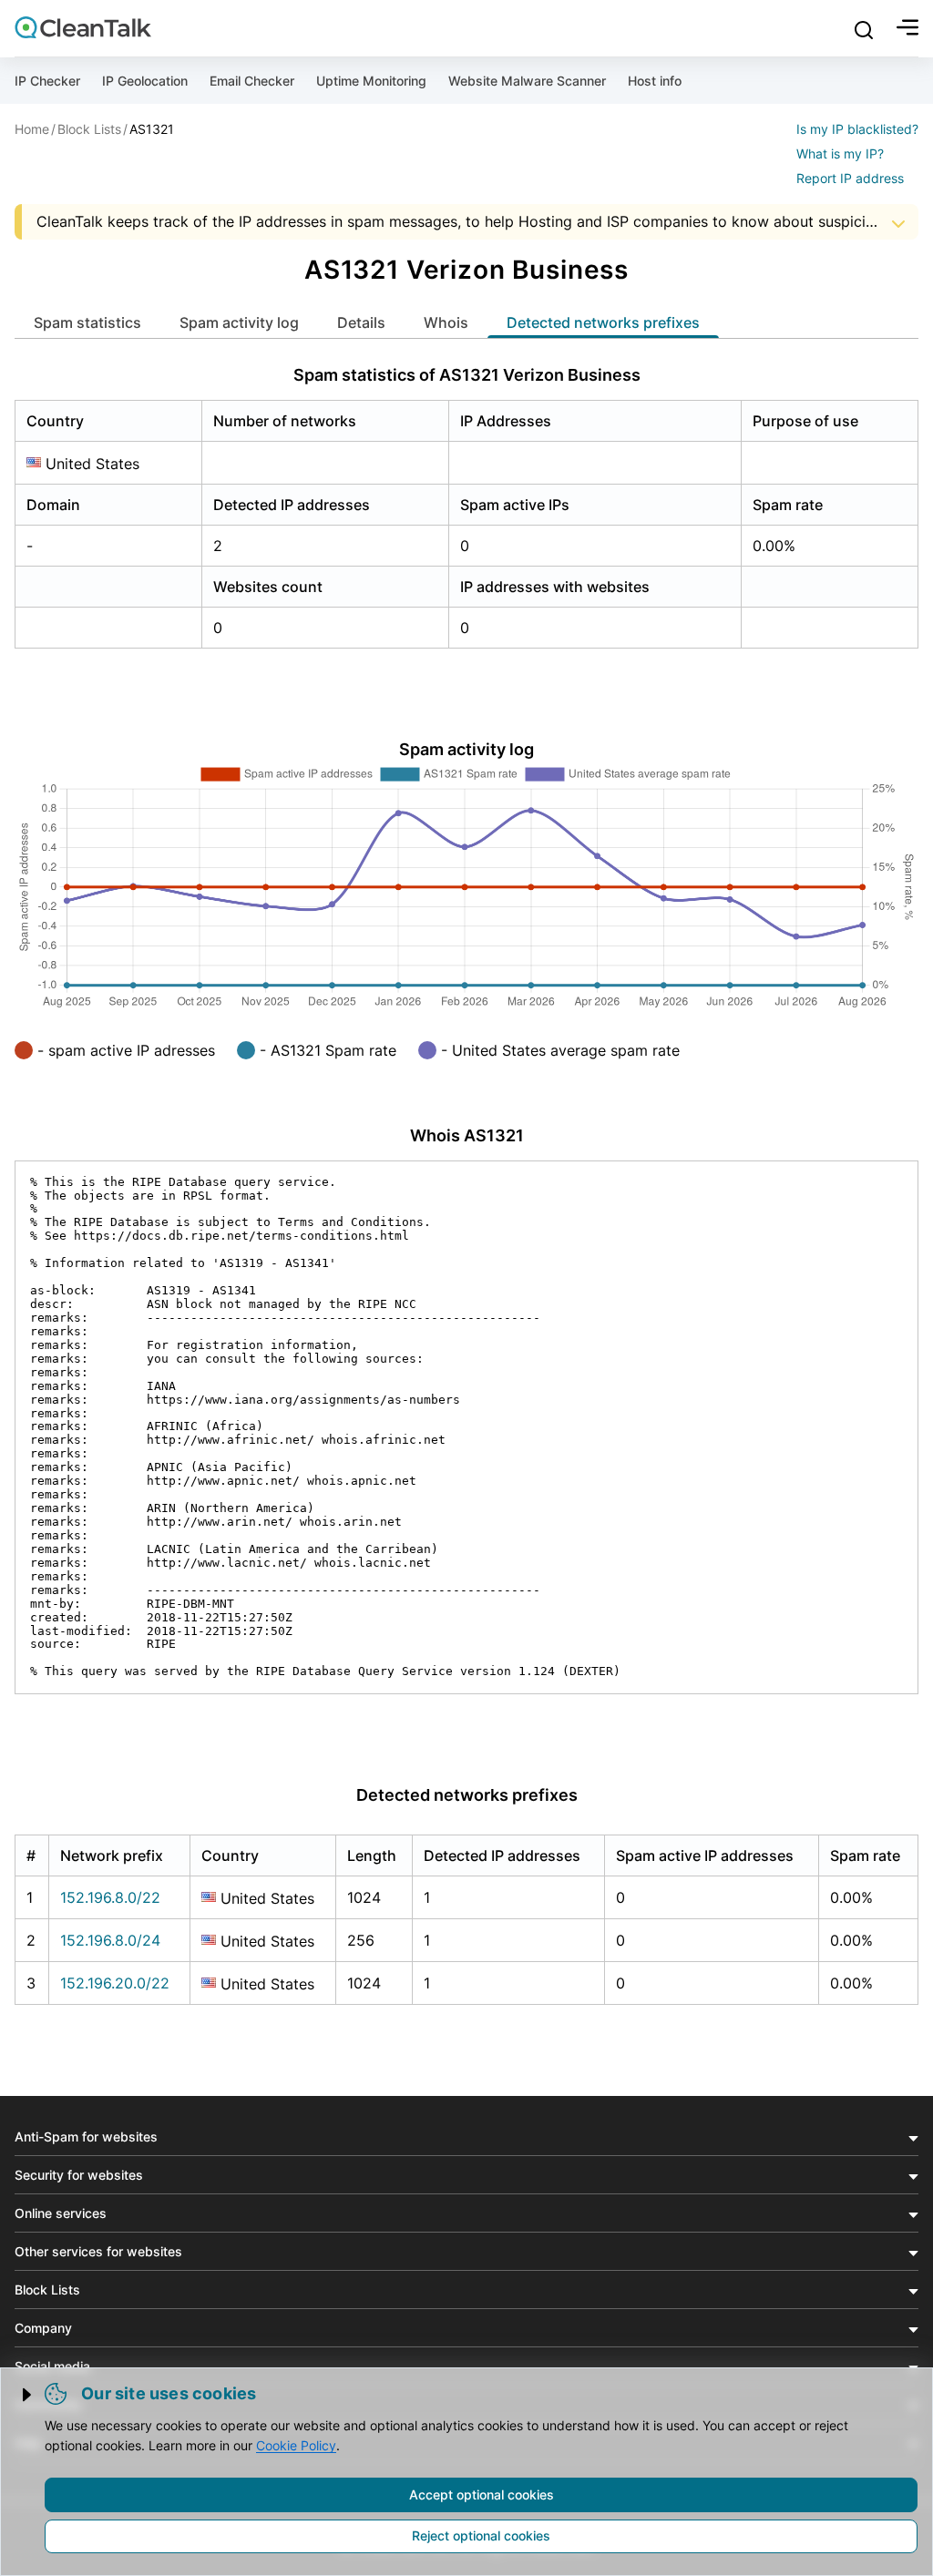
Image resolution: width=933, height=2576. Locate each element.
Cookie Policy (296, 2445)
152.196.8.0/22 (110, 1897)
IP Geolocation (145, 81)
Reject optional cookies (481, 2535)
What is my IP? (840, 153)
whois (446, 322)
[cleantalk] (83, 27)
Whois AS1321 (467, 1135)
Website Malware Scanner (527, 81)
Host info (655, 81)
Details (361, 322)
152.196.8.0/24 (110, 1940)
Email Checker (252, 81)
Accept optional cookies (482, 2494)
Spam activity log (239, 322)
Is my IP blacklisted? (857, 129)
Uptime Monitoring (371, 81)
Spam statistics (87, 322)
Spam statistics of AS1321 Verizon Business (467, 375)
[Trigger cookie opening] (28, 2395)
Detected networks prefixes (603, 322)
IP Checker (47, 81)
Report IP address (850, 178)
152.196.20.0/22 (115, 1983)
